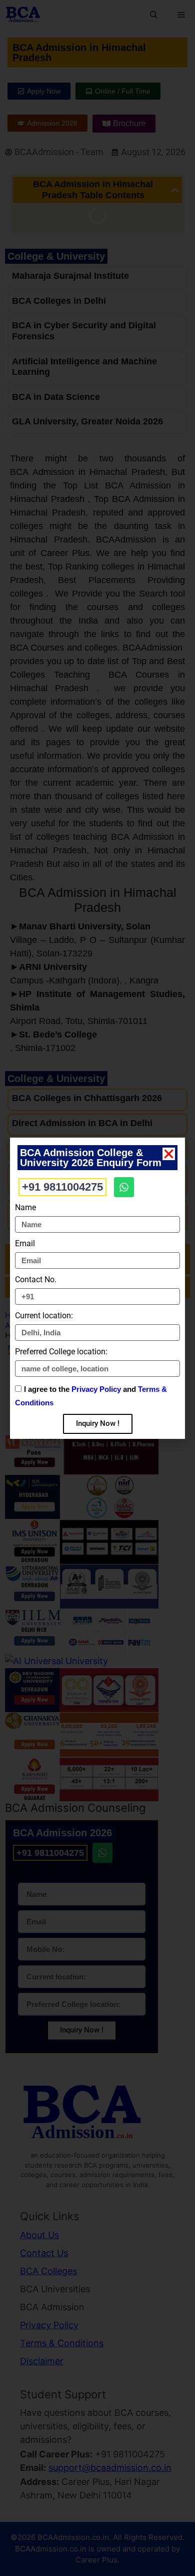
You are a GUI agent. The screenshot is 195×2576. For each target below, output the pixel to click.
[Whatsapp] (124, 1187)
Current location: (44, 1316)
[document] (97, 1288)
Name (25, 1207)
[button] (169, 1154)
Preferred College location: (61, 1352)
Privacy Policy (96, 1389)
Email (25, 1243)
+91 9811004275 (62, 1187)
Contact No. (36, 1279)
